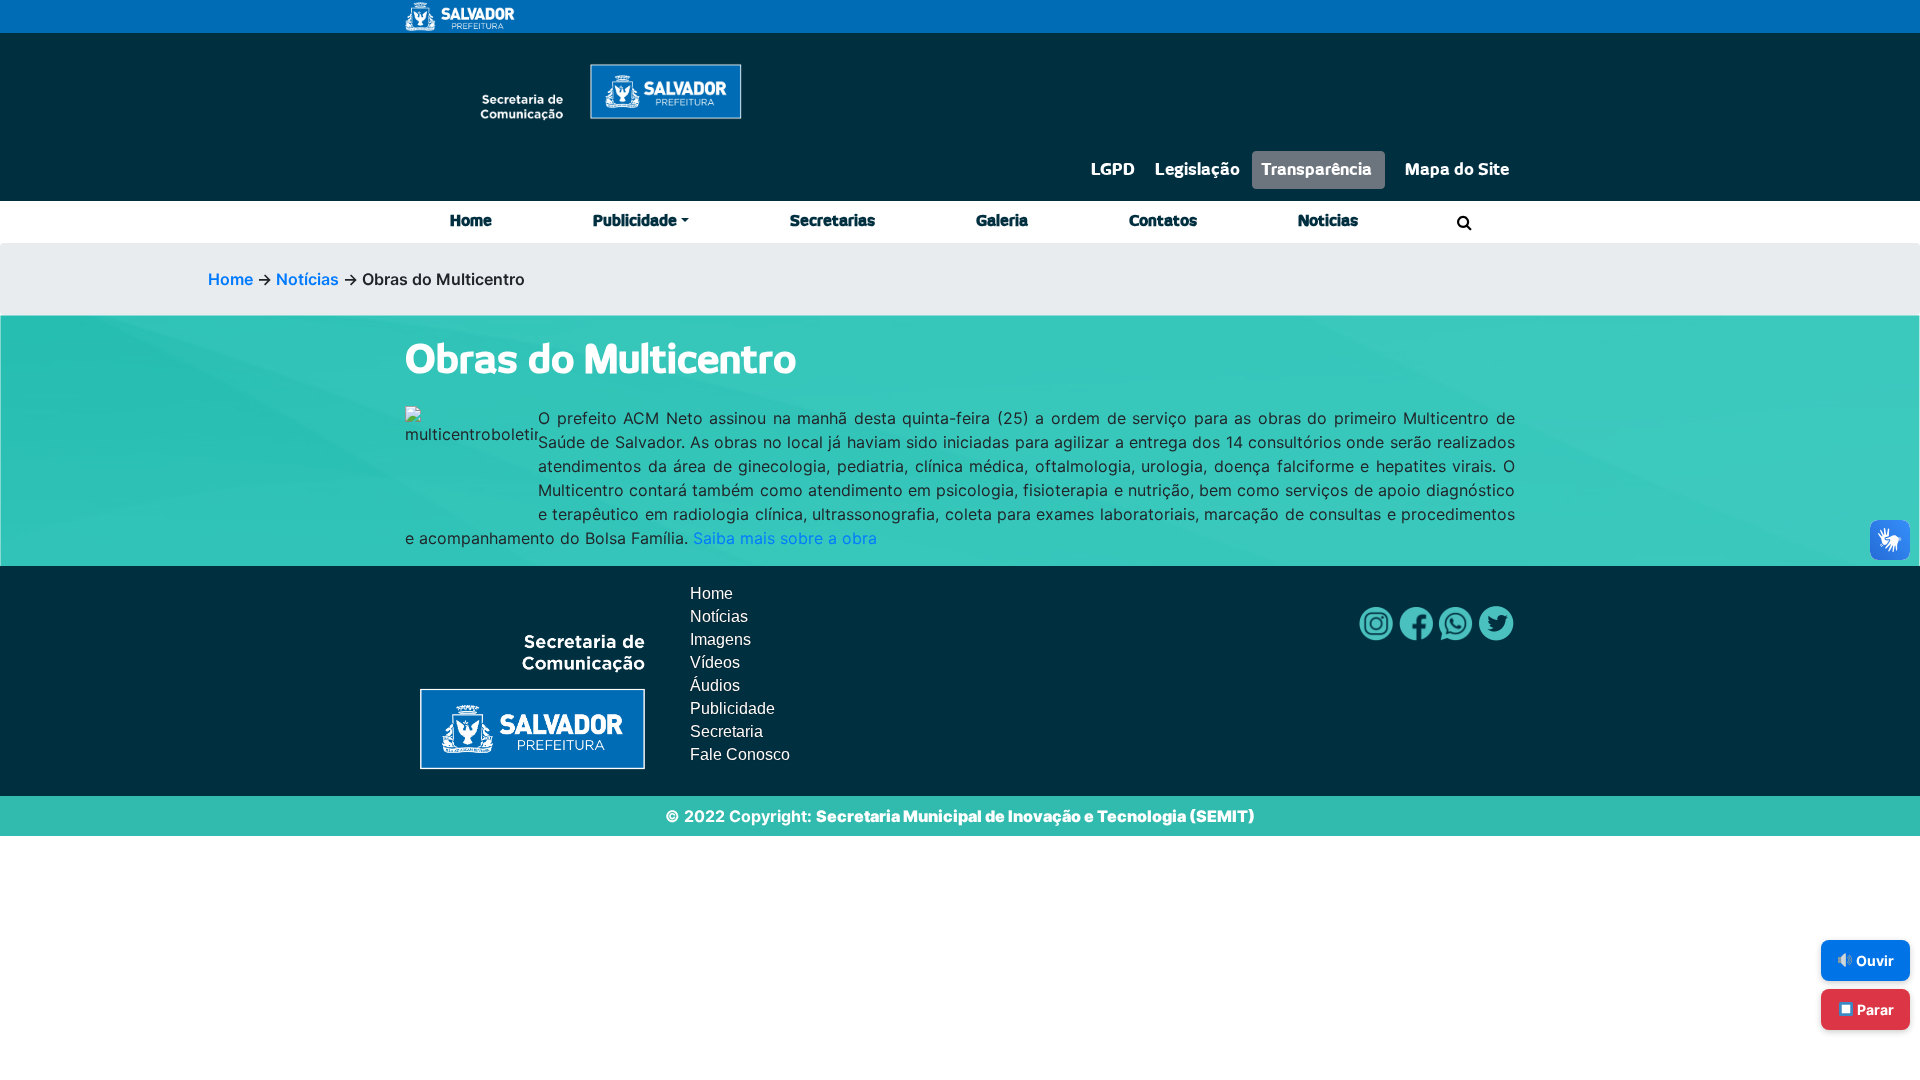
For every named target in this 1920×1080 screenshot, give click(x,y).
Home (471, 221)
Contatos (1163, 221)
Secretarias (832, 221)
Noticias (1328, 221)
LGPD (1113, 170)
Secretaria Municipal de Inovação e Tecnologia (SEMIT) (1035, 816)
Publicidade (635, 221)
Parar (1874, 1009)
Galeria (1002, 221)
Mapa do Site (1457, 170)
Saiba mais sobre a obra (785, 538)
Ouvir (1873, 960)
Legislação (1197, 170)
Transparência (1316, 170)
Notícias (307, 279)
